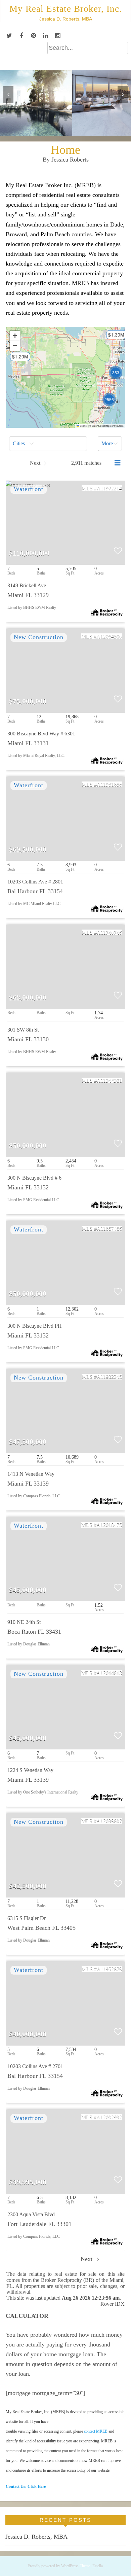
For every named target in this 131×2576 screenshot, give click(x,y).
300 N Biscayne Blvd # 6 (34, 1178)
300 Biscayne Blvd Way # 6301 (41, 734)
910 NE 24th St (24, 1622)
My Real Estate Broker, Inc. (66, 9)
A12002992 (109, 2117)
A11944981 (109, 1081)
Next (87, 2259)
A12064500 (109, 636)
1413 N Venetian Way (31, 1474)
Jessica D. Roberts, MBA (36, 2537)
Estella (98, 2566)
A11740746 (109, 932)
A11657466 (109, 1229)
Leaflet (83, 426)
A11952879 (109, 1969)
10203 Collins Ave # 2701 (35, 2066)
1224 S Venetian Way (30, 1770)
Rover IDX (113, 2304)
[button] (17, 359)
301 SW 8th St (23, 1030)
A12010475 (109, 1525)
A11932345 (109, 1377)
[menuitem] (48, 444)
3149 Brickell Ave (27, 585)
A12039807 (109, 1821)
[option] (65, 103)
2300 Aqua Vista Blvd (31, 2214)
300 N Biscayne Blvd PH (35, 1326)
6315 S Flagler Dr (27, 1918)
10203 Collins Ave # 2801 (35, 882)
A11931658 (109, 784)
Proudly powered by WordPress (53, 2566)
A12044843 (109, 1673)
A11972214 (109, 488)
